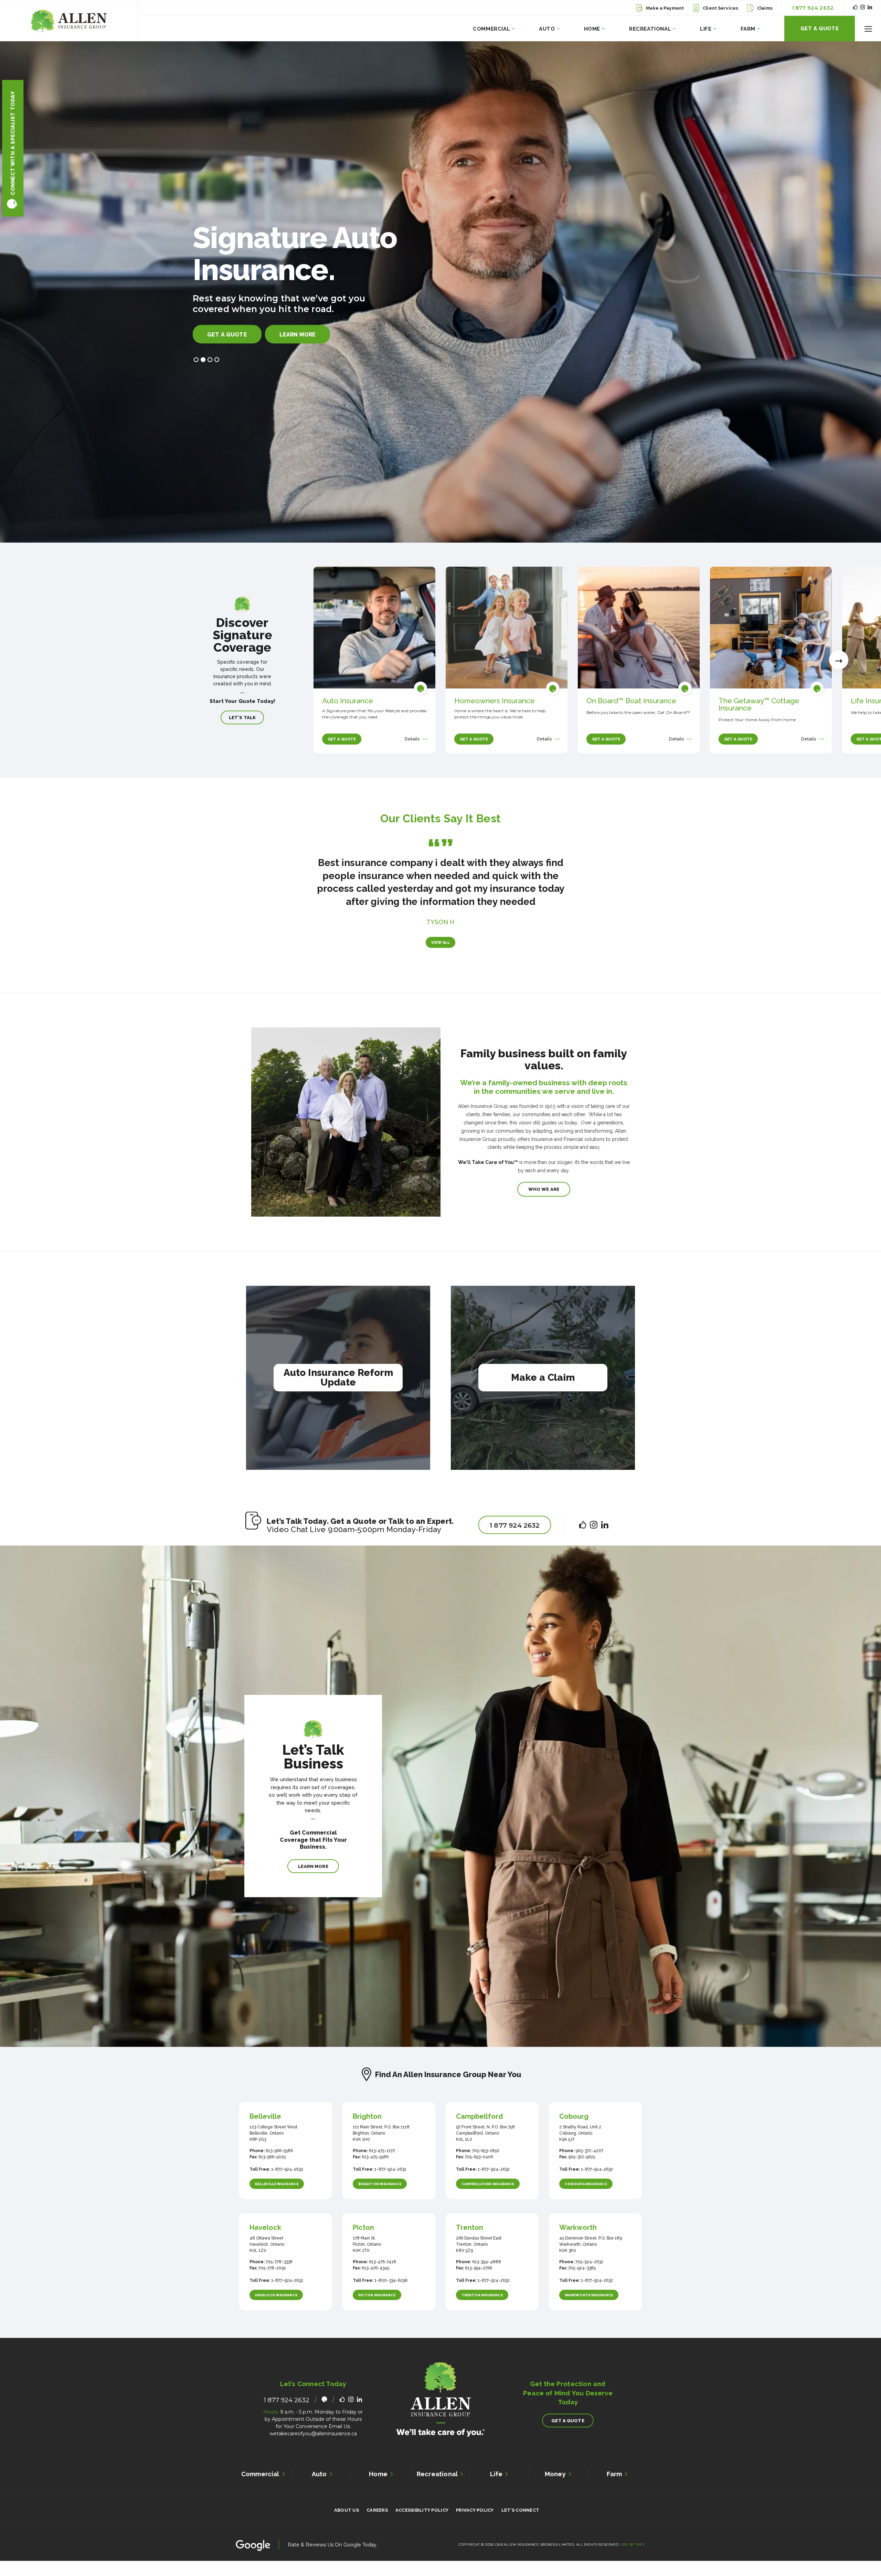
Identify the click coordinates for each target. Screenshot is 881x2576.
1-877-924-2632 (287, 2182)
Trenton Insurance (482, 2308)
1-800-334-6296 (390, 2294)
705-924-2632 (589, 2275)
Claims (765, 8)
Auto (547, 29)
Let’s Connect (520, 2523)
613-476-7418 (382, 2275)
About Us (347, 2523)
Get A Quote (820, 29)
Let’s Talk (242, 718)
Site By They (633, 2558)
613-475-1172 (381, 2164)
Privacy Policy (475, 2523)
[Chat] (324, 2413)
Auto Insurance (348, 701)
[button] (868, 29)
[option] (440, 292)
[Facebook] (855, 8)
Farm (748, 29)
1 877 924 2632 (813, 8)
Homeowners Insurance (495, 701)
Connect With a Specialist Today (13, 143)
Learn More (298, 346)
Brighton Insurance (380, 2197)
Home (592, 29)
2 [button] (203, 371)
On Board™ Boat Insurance (631, 701)
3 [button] (210, 371)
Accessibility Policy (422, 2523)
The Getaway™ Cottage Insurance (759, 704)
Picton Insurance (377, 2308)
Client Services (720, 8)
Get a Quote (227, 346)
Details (413, 739)
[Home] (69, 21)
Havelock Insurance (276, 2308)
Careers (377, 2523)
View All (441, 956)
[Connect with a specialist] (421, 688)
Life (706, 29)
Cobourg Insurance (586, 2197)
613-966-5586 (279, 2164)
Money (555, 2487)
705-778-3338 (279, 2275)
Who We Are (544, 1202)
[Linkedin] (870, 8)
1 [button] (196, 371)
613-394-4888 (486, 2275)
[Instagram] (863, 8)
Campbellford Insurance (488, 2197)
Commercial (491, 29)
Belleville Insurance (277, 2197)
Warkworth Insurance (589, 2308)
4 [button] (217, 371)
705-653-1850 (485, 2164)
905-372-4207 (589, 2164)
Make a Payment (665, 8)
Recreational (650, 29)
